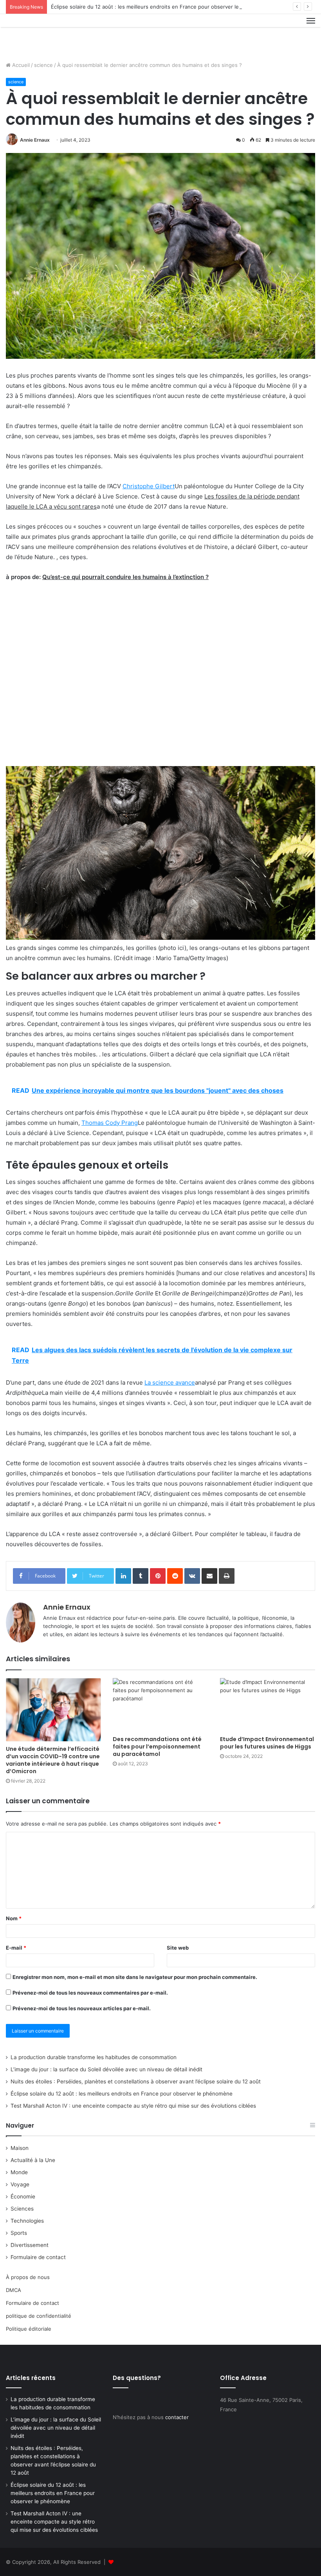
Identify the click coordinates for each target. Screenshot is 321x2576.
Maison (20, 2148)
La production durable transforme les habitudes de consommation (94, 2057)
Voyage (20, 2184)
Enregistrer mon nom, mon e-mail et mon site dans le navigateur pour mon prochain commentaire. (135, 1977)
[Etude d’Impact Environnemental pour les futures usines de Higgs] (268, 1705)
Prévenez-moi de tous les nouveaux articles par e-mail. (82, 2008)
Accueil (20, 65)
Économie (23, 2196)
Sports (19, 2233)
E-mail (16, 1948)
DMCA (14, 2290)
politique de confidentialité (39, 2316)
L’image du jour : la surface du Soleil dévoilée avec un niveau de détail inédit (106, 2069)
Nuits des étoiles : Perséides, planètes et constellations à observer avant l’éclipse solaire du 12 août (136, 2081)
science (43, 65)
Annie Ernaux (35, 140)
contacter (177, 2417)
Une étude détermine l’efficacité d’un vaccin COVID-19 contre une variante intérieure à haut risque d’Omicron (53, 1760)
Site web (178, 1948)
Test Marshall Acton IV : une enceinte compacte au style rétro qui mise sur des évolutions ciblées (133, 2106)
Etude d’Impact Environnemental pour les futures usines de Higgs (267, 1743)
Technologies (27, 2221)
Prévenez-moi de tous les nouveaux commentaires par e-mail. (90, 1993)
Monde (19, 2172)
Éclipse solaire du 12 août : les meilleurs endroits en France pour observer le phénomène (160, 7)
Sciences (22, 2209)
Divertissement (30, 2245)
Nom (14, 1918)
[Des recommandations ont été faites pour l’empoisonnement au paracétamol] (160, 1705)
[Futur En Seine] (43, 35)
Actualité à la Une (33, 2160)
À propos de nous (28, 2277)
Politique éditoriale (29, 2329)
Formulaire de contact (38, 2257)
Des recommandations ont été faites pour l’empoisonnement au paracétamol (157, 1747)
